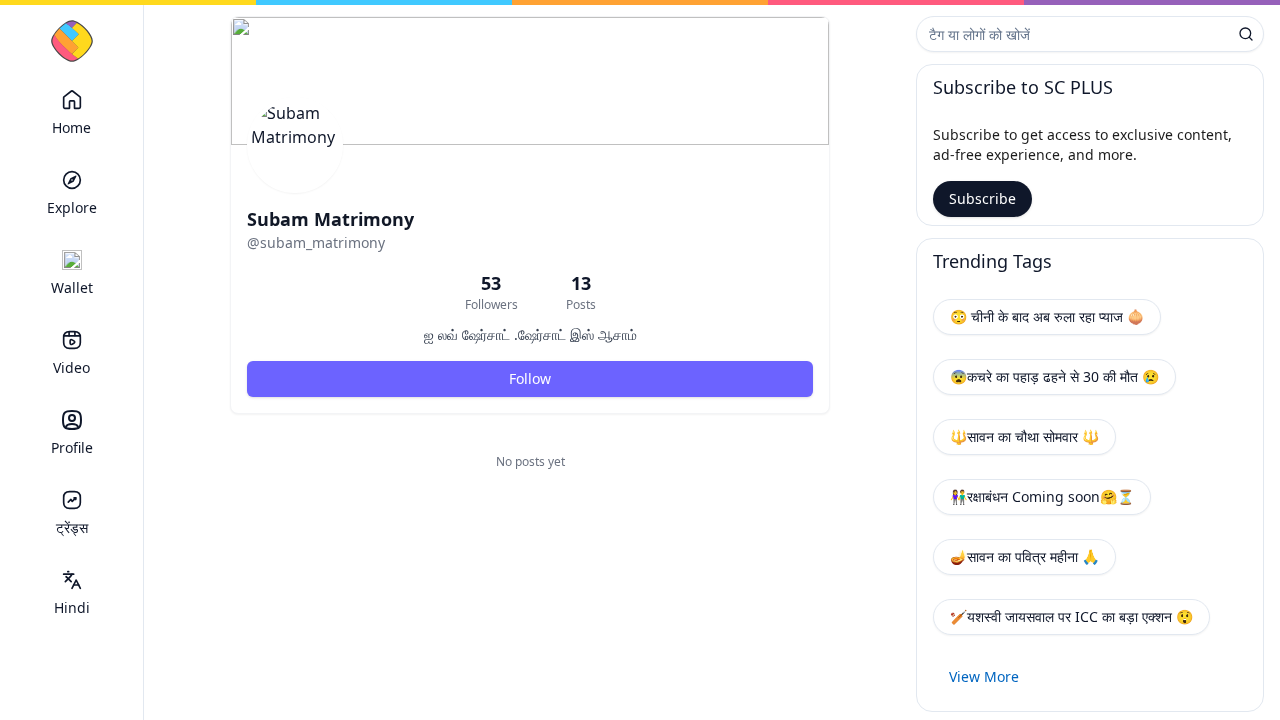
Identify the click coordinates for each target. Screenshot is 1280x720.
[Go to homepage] (72, 41)
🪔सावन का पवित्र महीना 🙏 (1024, 556)
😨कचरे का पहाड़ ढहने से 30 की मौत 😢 (1054, 376)
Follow (530, 378)
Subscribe (982, 198)
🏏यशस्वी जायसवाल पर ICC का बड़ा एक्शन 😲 (1071, 616)
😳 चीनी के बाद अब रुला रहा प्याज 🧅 (1047, 316)
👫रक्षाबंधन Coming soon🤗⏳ (1042, 496)
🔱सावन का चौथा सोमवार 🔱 (1024, 436)
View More (984, 676)
